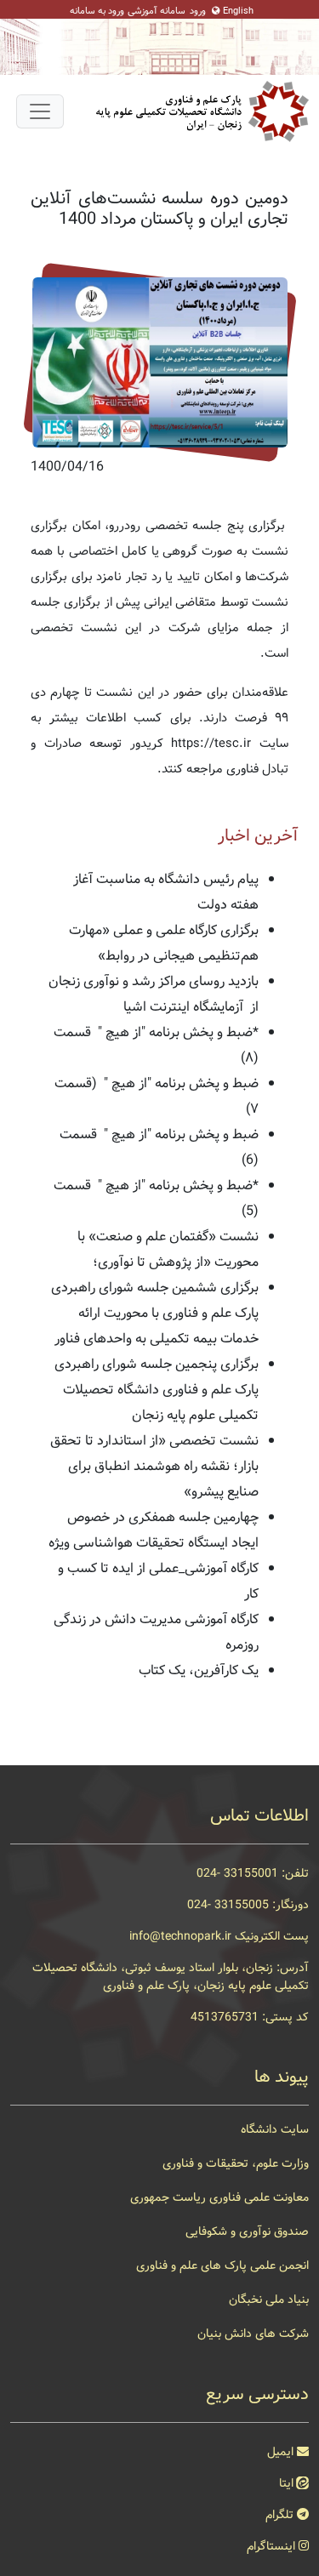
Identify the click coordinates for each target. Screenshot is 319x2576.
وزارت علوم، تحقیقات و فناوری (236, 2163)
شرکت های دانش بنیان (253, 2334)
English (238, 11)
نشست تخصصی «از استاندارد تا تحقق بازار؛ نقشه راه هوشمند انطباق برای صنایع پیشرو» (154, 1466)
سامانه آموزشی (157, 11)
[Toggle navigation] (40, 111)
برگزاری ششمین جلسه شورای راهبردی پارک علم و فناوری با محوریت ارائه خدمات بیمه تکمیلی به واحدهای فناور (155, 1313)
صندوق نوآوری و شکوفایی (247, 2231)
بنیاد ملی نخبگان (269, 2300)
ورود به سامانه (97, 11)
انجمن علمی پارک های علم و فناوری (222, 2265)
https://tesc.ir (211, 744)
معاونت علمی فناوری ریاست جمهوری (219, 2197)
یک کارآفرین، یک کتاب (199, 1670)
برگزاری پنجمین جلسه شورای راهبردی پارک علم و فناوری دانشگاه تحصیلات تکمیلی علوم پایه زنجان (157, 1390)
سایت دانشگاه (275, 2129)
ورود (198, 11)
